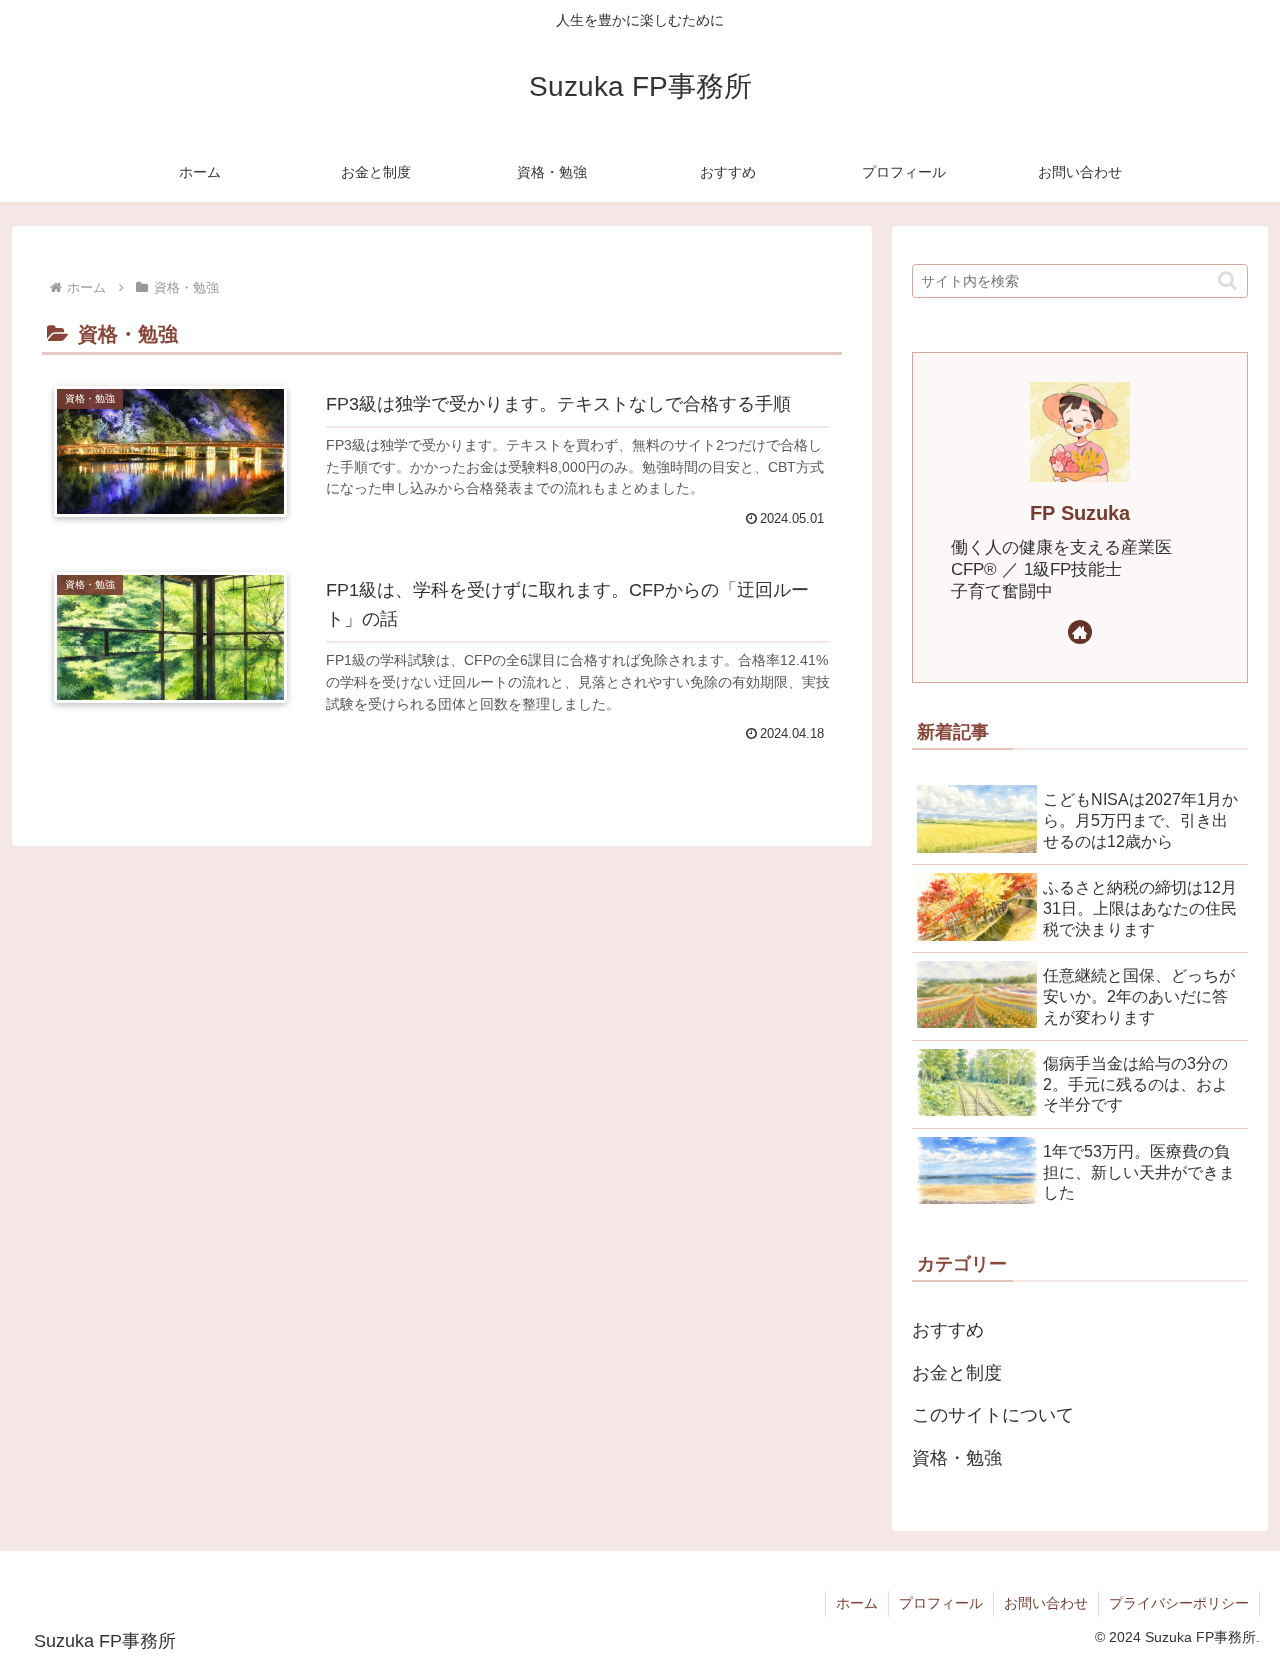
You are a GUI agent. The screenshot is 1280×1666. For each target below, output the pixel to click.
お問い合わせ (1046, 1603)
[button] (1227, 280)
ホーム (857, 1603)
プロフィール (941, 1603)
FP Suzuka (1080, 513)
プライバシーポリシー (1179, 1603)
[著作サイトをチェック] (1080, 632)
